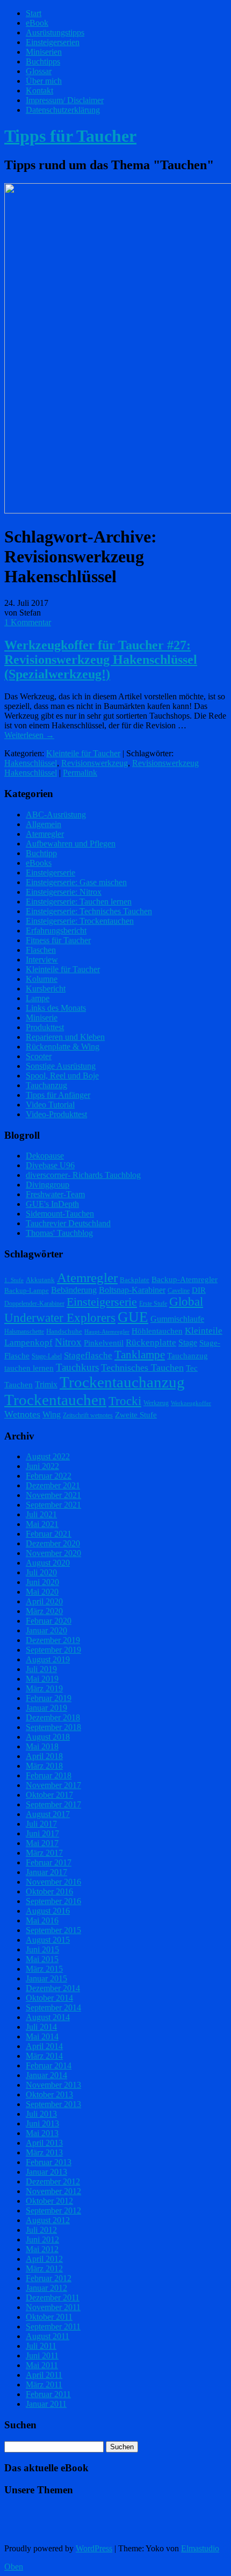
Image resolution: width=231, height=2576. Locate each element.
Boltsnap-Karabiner (132, 1290)
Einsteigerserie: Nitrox (64, 892)
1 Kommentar (28, 622)
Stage (188, 1343)
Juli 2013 (41, 2114)
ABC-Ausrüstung (56, 815)
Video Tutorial (50, 1105)
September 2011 (53, 2327)
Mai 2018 (42, 1746)
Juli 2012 (41, 2230)
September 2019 (53, 1650)
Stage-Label (47, 1356)
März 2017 (44, 1853)
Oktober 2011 (49, 2317)
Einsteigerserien (53, 42)
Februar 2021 (49, 1534)
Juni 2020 (42, 1582)
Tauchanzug (46, 1085)
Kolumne (42, 979)
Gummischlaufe (177, 1319)
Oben (14, 2567)
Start (34, 13)
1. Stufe (14, 1280)
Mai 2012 (42, 2249)
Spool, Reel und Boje (62, 1076)
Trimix (46, 1384)
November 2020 (53, 1553)
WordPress (94, 2548)
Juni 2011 (42, 2356)
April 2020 (44, 1601)
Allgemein (44, 824)
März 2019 (44, 1688)
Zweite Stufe (136, 1415)
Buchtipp (41, 853)
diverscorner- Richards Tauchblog (83, 1175)
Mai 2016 (42, 1920)
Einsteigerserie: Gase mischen (76, 882)
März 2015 (44, 1969)
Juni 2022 (42, 1466)
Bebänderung (74, 1290)
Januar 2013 (46, 2172)
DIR (199, 1290)
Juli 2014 (41, 2027)
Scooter (39, 1056)
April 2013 (44, 2143)
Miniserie (42, 1018)
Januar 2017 (46, 1872)
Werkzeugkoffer (191, 1403)
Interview (42, 960)
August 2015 (48, 1940)
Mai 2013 (42, 2133)
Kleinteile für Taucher (83, 753)
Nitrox (68, 1342)
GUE (133, 1317)
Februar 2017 (49, 1862)
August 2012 (48, 2220)
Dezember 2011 (53, 2298)
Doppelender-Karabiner (34, 1304)
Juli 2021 (41, 1514)
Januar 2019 (46, 1708)
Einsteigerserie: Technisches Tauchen (89, 911)
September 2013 (53, 2104)
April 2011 (44, 2375)
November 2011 (53, 2307)
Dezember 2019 (53, 1640)
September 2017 (53, 1804)
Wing (52, 1414)
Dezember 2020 (53, 1543)
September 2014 (53, 2007)
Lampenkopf (28, 1342)
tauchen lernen (29, 1368)
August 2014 (48, 2017)
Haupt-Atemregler (107, 1332)
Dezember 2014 (53, 1988)
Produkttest (45, 1027)
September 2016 (53, 1901)
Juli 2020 (41, 1572)
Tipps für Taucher (70, 136)
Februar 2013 (49, 2162)
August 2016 (48, 1911)
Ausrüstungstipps (55, 32)
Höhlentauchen (157, 1331)
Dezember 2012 (53, 2181)
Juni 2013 (42, 2123)
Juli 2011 (41, 2346)
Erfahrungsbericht (56, 931)
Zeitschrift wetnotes (88, 1415)
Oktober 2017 (49, 1795)
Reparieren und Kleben (65, 1037)
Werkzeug (156, 1403)
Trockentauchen (55, 1400)
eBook (37, 23)
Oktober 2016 (49, 1891)
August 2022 (48, 1456)
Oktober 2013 (49, 2094)
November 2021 (53, 1495)
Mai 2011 (42, 2365)
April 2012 (44, 2259)
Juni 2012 (42, 2239)
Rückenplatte (151, 1343)
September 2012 (53, 2210)
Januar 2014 (46, 2075)
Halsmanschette (24, 1332)
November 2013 (53, 2085)
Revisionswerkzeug (95, 763)
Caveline (179, 1291)
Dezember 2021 (53, 1485)
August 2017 (48, 1814)
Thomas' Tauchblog (59, 1233)
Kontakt (39, 91)
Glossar (39, 71)
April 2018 (44, 1756)
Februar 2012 (49, 2278)
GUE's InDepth (52, 1204)
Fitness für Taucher (58, 940)
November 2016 (53, 1882)
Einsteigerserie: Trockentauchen (80, 921)
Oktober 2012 (49, 2201)
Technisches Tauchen (142, 1367)
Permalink (80, 773)
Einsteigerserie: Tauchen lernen (79, 902)
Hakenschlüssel (31, 763)
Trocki (125, 1401)
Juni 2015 (42, 1949)
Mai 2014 (42, 2036)
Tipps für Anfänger (58, 1095)
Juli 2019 (41, 1669)
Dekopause (45, 1156)
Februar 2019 (49, 1698)
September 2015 (53, 1930)
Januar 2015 (46, 1978)
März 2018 (44, 1766)
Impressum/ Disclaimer (65, 100)
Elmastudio (200, 2548)
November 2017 (53, 1785)
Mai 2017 (42, 1843)
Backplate (135, 1280)
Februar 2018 (49, 1775)
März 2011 (44, 2385)
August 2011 (48, 2336)
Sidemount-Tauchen (60, 1214)
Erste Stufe (153, 1304)
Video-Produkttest (56, 1114)
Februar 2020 (49, 1621)
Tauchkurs (77, 1367)
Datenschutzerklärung (63, 110)
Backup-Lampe (27, 1290)
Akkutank (40, 1280)
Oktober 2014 (49, 1998)
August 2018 (48, 1737)
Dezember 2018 (53, 1717)
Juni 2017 (42, 1833)
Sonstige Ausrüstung (61, 1066)
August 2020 (48, 1563)
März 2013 (44, 2152)
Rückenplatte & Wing (63, 1047)
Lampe (38, 998)
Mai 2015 (42, 1959)
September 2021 (53, 1505)
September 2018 (53, 1727)
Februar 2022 (49, 1476)
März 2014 (44, 2056)
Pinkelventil (104, 1343)
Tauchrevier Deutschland (68, 1223)
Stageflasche (88, 1355)
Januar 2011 (46, 2404)
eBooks (39, 863)
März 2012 (44, 2269)
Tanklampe (140, 1355)
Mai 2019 (42, 1679)
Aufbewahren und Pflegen (71, 844)
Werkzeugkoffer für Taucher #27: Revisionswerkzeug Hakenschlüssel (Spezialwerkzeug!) (101, 660)
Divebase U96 (50, 1165)
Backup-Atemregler (185, 1279)
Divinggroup (48, 1185)
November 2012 (53, 2191)
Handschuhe (64, 1331)
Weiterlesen (29, 735)
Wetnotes (22, 1414)
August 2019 (48, 1659)
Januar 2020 (46, 1630)
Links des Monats (56, 1008)
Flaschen (41, 950)
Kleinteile (204, 1331)
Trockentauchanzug (122, 1382)
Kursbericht (46, 989)
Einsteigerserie (50, 873)
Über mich (44, 81)
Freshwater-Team (55, 1194)
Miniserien (44, 52)
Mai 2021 (42, 1524)
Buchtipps (43, 61)
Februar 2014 (49, 2065)
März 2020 (44, 1611)
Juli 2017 (41, 1824)
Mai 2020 (42, 1592)
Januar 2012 (46, 2288)
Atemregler (45, 834)
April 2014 (44, 2046)
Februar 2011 (48, 2394)
